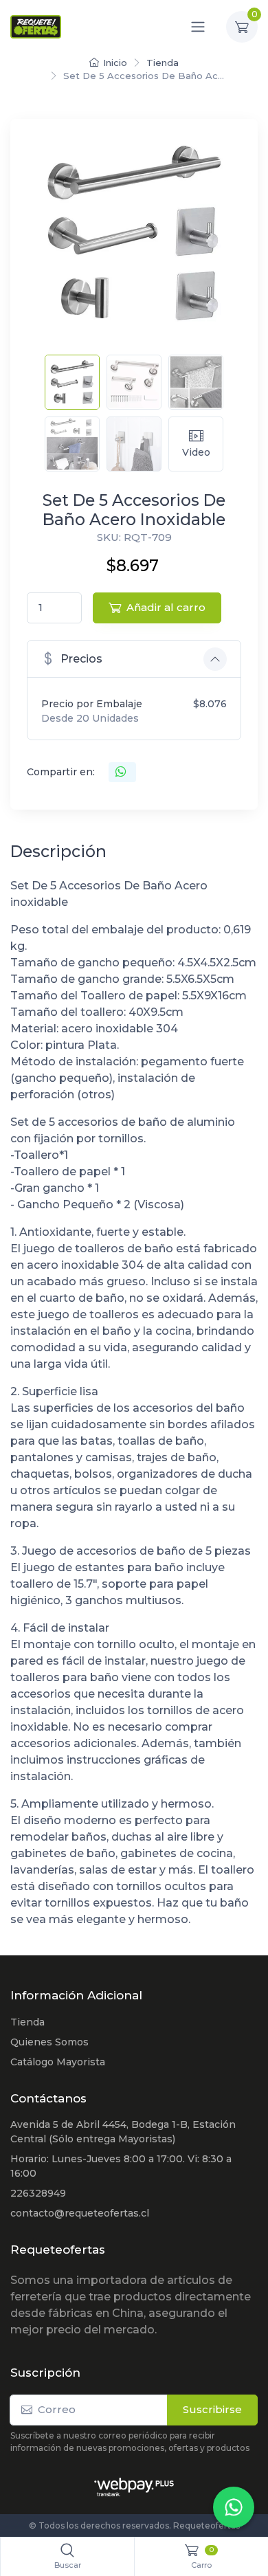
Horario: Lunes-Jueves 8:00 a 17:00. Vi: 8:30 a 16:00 (121, 2166)
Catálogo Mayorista (58, 2062)
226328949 (38, 2193)
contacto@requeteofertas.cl (80, 2213)
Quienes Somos (49, 2042)
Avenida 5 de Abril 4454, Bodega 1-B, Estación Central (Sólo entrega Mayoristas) (123, 2132)
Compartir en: (61, 772)
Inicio (115, 63)
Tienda (163, 63)
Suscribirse (212, 2409)
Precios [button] (81, 659)
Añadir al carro (166, 607)
